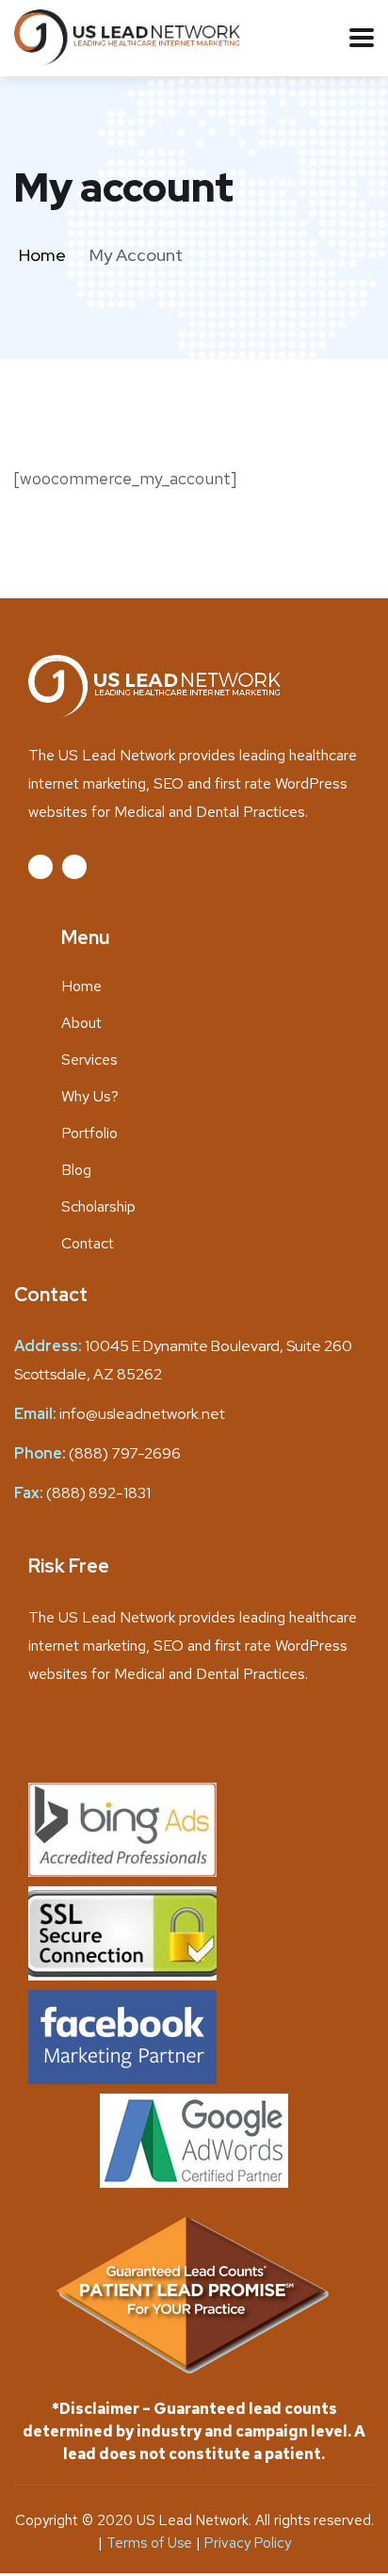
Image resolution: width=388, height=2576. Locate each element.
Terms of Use (151, 2543)
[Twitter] (40, 867)
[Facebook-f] (74, 867)
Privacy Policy (248, 2543)
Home (42, 255)
